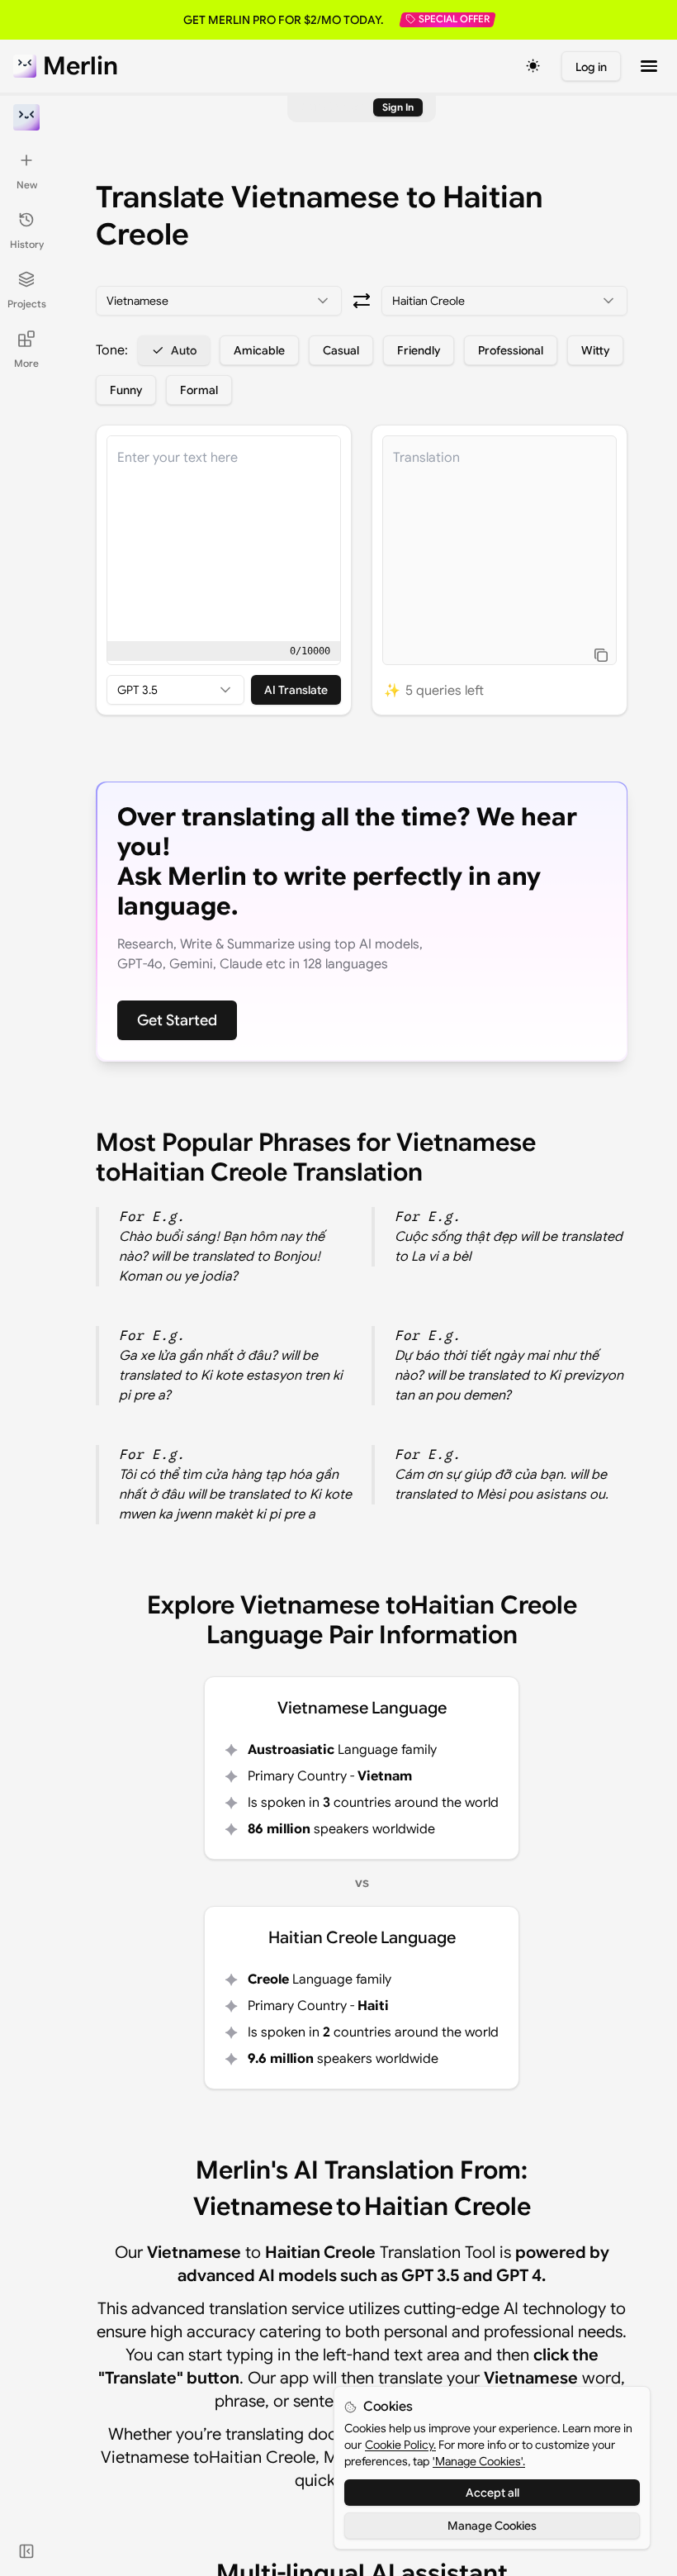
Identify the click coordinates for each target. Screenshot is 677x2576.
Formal (199, 390)
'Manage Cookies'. (479, 2461)
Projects (27, 304)
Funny (126, 390)
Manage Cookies (492, 2526)
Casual (341, 350)
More (26, 363)
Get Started (177, 1020)
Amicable (259, 350)
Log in (591, 67)
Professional (511, 350)
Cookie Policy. (400, 2445)
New (27, 185)
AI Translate (296, 690)
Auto (184, 350)
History (27, 244)
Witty (595, 350)
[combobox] (219, 301)
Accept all (492, 2493)
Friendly (419, 350)
